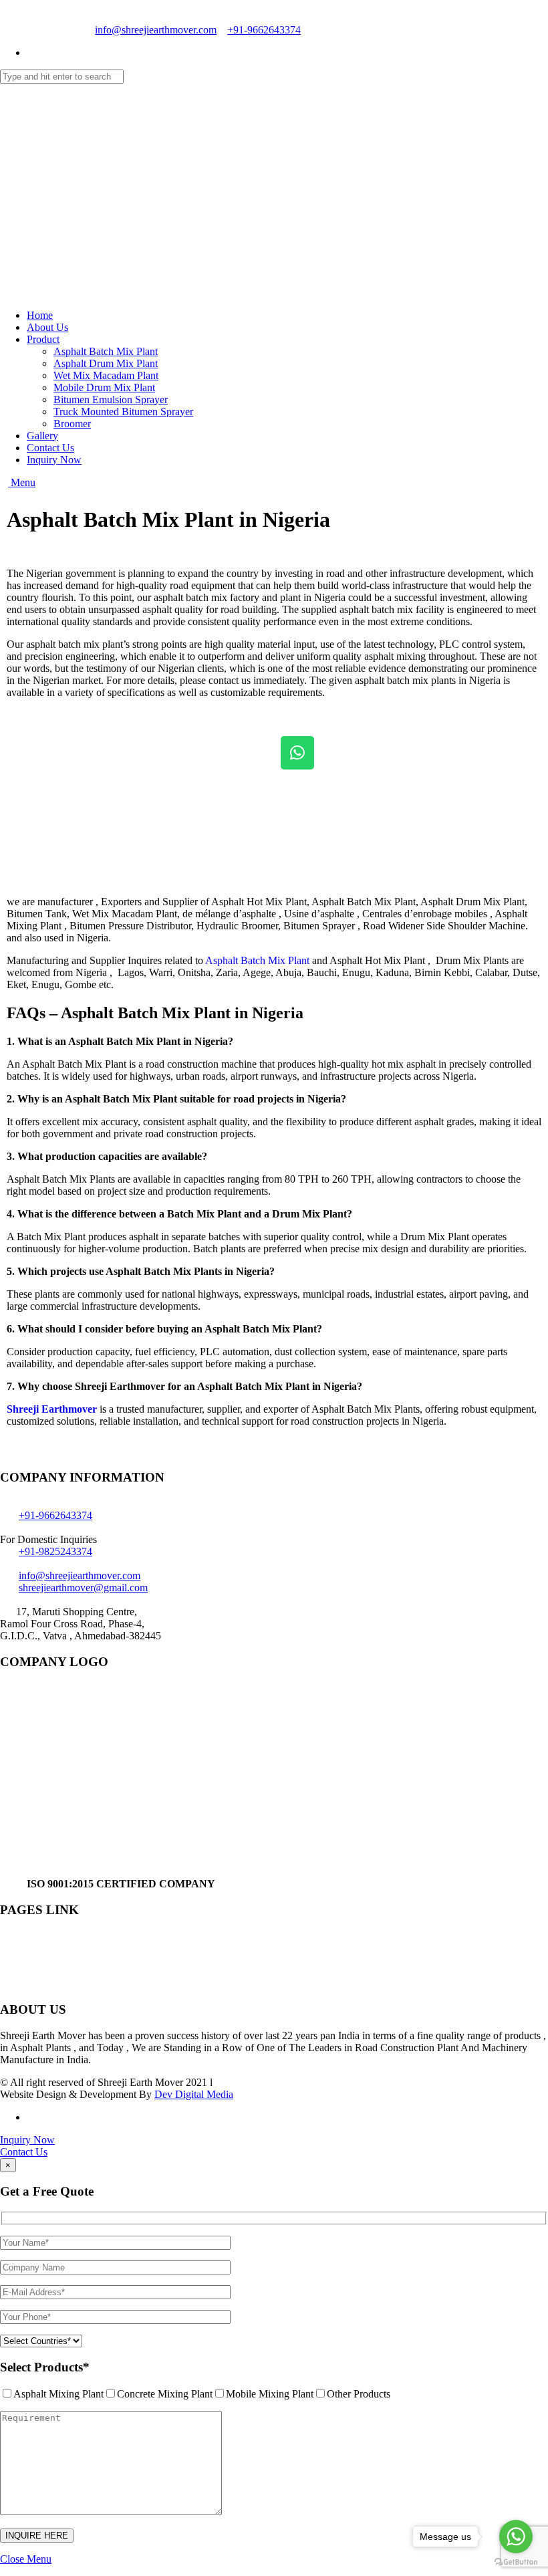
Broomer (72, 424)
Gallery (42, 436)
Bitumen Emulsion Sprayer (111, 399)
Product (43, 339)
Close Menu (26, 2559)
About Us (47, 327)
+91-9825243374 (55, 1551)
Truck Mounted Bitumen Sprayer (123, 412)
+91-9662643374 (264, 30)
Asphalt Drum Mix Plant (106, 363)
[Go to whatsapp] (516, 2537)
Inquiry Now (54, 460)
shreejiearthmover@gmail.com (83, 1588)
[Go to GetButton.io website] (516, 2562)
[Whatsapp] (297, 753)
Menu (22, 482)
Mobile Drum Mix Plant (104, 387)
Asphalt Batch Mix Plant (106, 351)
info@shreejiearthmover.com (156, 30)
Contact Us (50, 448)
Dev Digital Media (194, 2094)
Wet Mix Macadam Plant (106, 375)
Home (40, 315)
